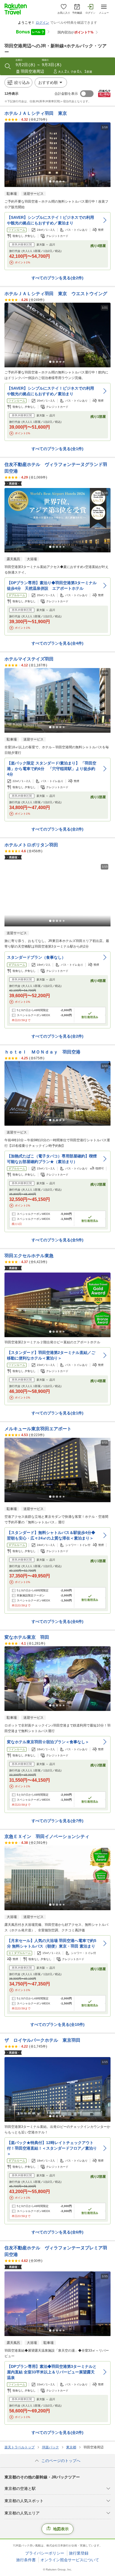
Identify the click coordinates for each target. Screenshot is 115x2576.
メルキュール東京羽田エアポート (38, 1429)
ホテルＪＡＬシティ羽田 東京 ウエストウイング (56, 294)
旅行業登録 (79, 2553)
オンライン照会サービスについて (70, 2560)
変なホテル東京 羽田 (27, 1637)
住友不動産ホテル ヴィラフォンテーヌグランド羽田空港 (56, 468)
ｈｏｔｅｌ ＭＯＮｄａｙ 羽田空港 (42, 1052)
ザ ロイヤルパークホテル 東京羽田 (42, 2040)
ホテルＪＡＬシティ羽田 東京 (36, 113)
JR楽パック (50, 2447)
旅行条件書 (26, 2560)
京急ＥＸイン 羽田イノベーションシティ (47, 1836)
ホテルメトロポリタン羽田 (31, 845)
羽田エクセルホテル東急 (29, 1256)
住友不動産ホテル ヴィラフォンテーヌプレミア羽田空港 (56, 2251)
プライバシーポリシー (45, 2553)
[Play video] (57, 894)
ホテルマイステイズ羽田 (29, 659)
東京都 (71, 2447)
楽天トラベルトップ (20, 2447)
